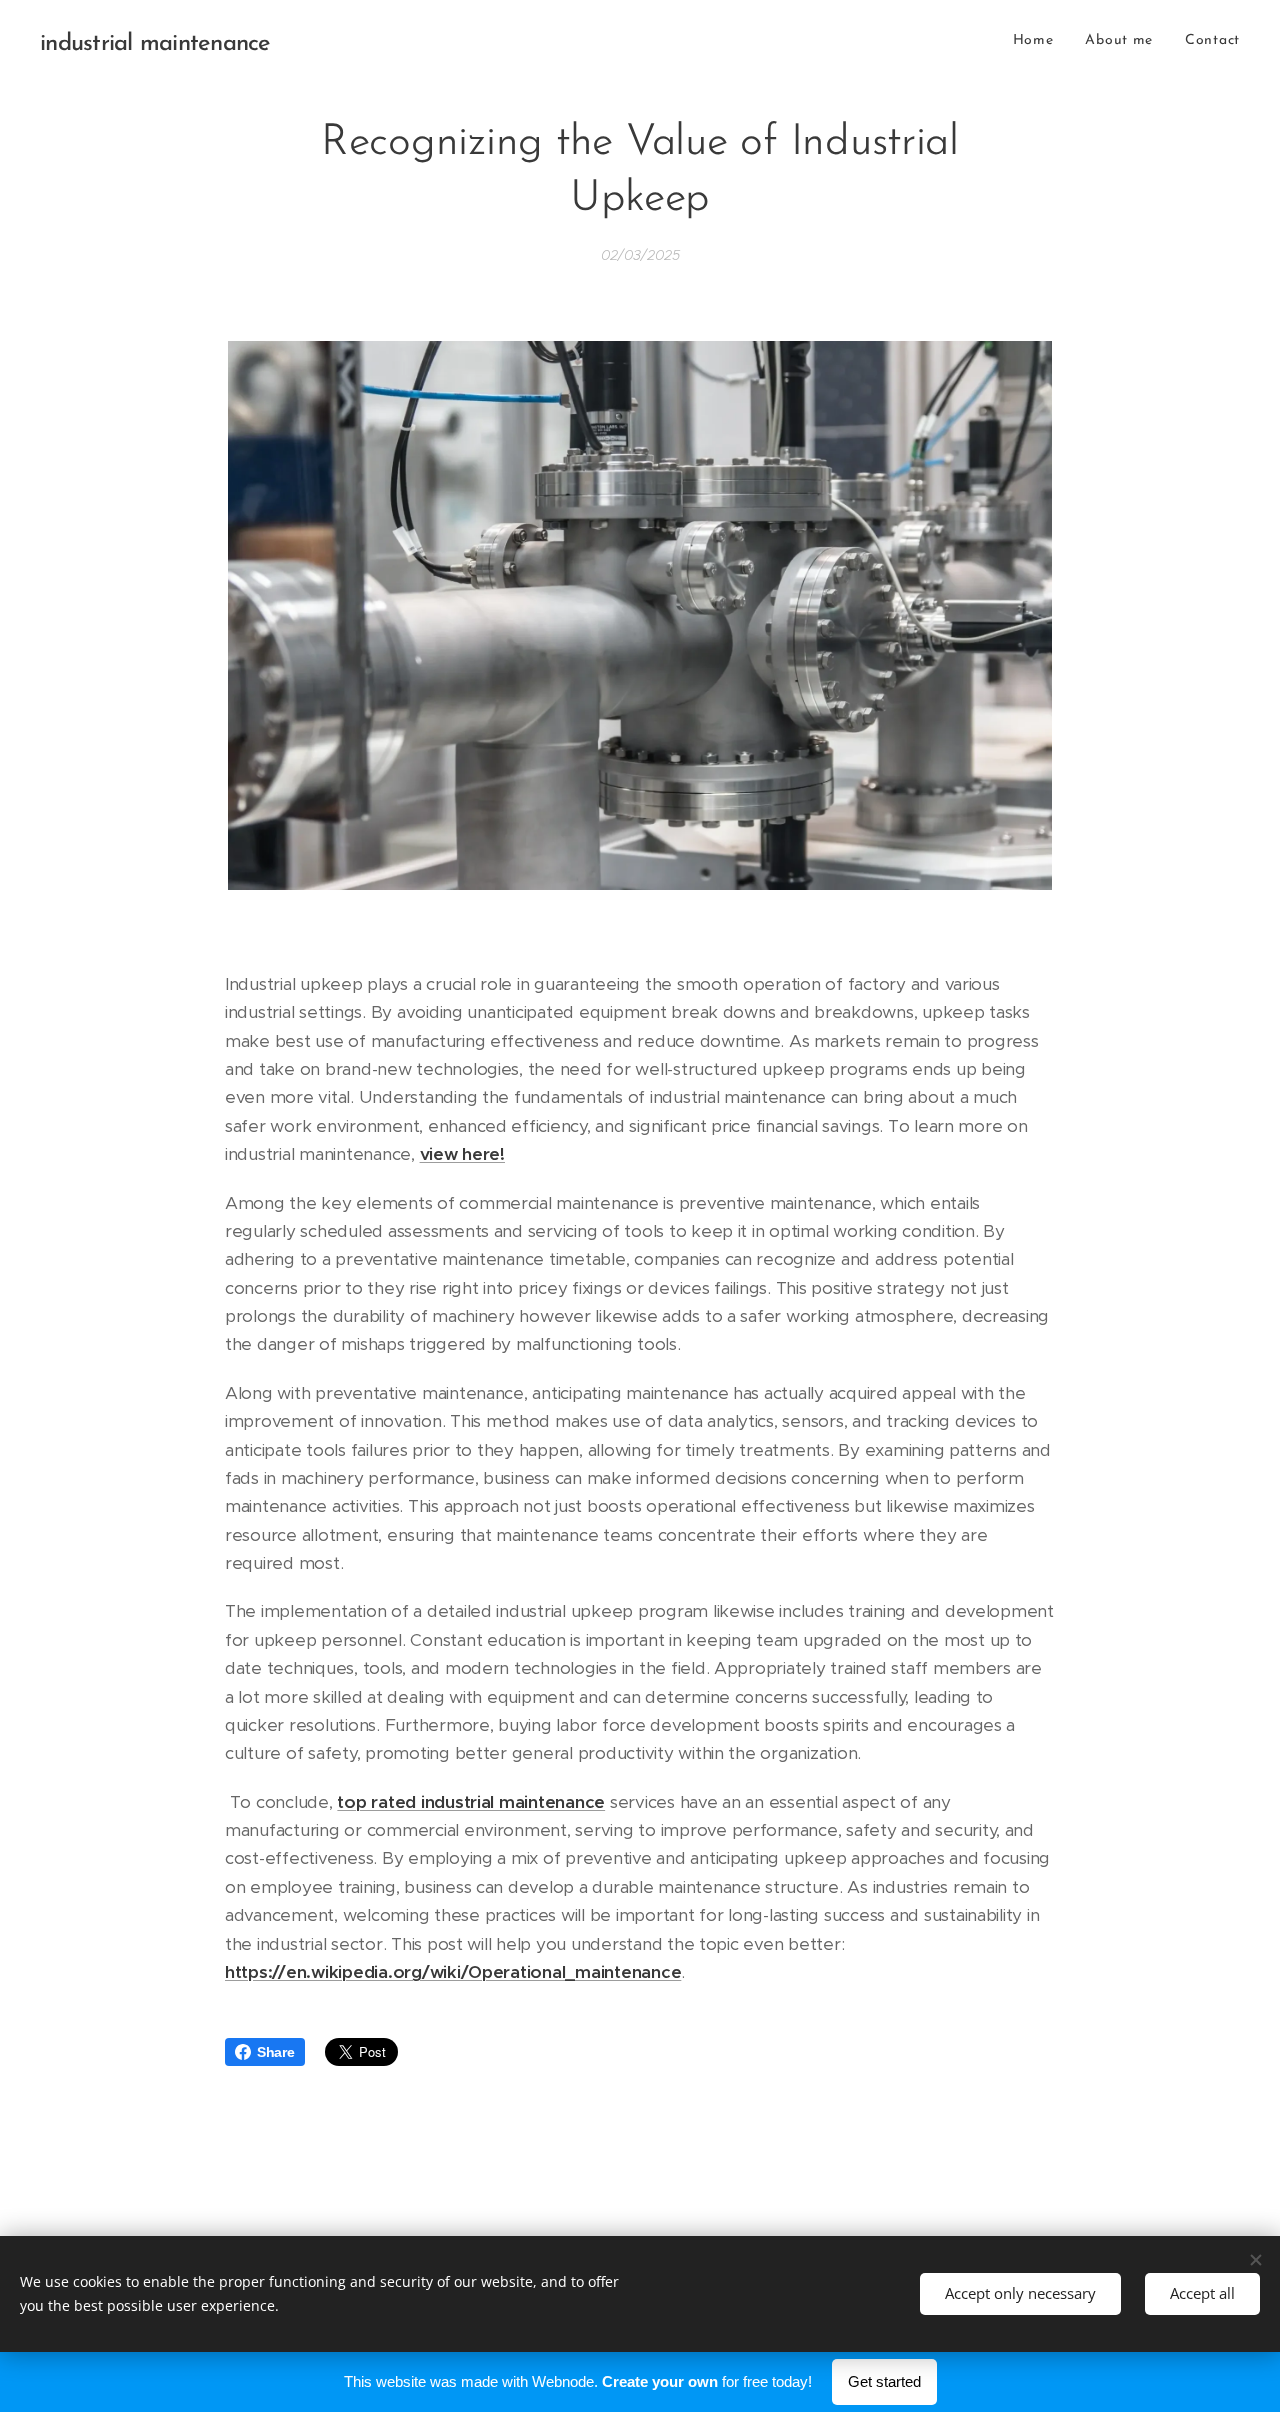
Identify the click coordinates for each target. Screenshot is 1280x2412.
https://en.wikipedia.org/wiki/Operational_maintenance (453, 1972)
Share (276, 2052)
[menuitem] (1039, 41)
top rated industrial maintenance (471, 1802)
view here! (462, 1154)
